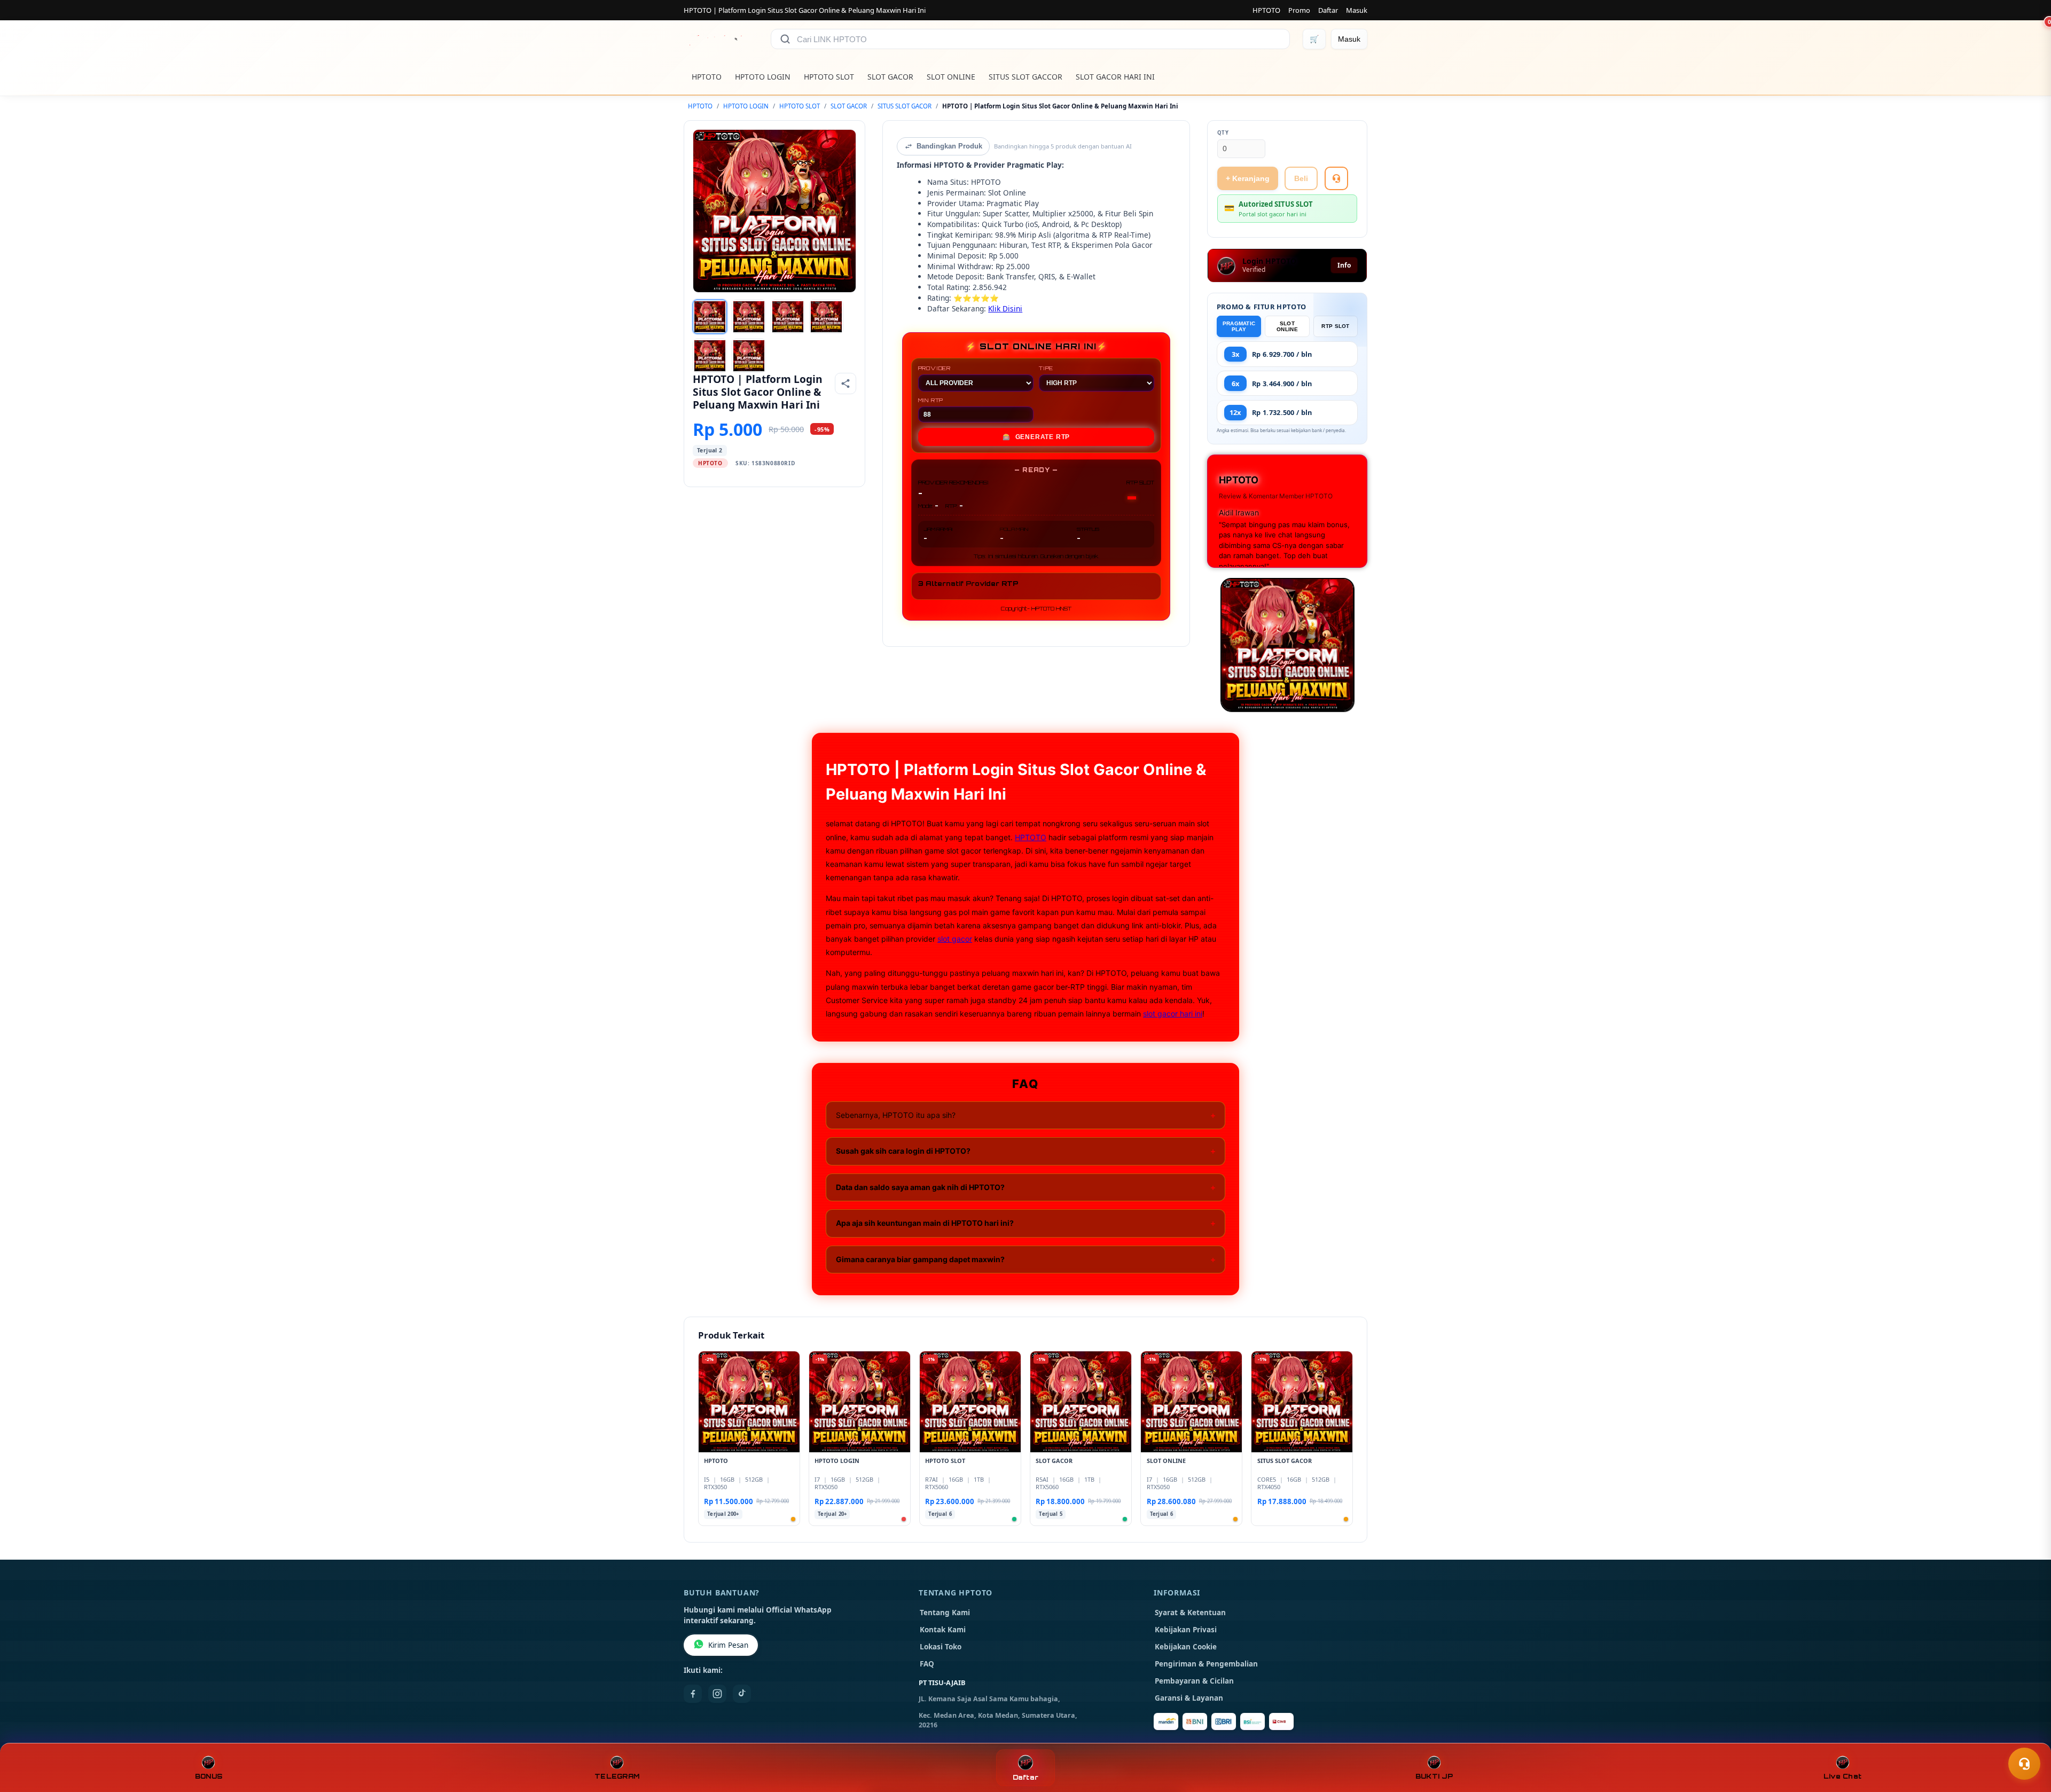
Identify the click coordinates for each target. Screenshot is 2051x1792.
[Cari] (785, 39)
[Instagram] (717, 1694)
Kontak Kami (943, 1630)
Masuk (1357, 10)
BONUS (209, 1776)
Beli (1301, 178)
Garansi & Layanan (1189, 1698)
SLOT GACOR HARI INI (1115, 77)
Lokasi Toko (941, 1647)
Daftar (1328, 10)
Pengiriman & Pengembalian (1206, 1664)
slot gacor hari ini (1173, 1014)
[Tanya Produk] (1336, 178)
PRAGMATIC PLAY (1239, 326)
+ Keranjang (1248, 178)
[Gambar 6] (749, 356)
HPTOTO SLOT (829, 77)
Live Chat (1842, 1776)
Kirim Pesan (728, 1645)
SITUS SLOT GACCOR (1025, 77)
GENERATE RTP (1036, 437)
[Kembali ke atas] (2027, 1738)
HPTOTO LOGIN (763, 77)
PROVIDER (934, 368)
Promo (1299, 10)
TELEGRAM (617, 1776)
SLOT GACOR (890, 77)
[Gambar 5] (710, 356)
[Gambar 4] (826, 317)
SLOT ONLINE (951, 77)
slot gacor (955, 939)
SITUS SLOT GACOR (905, 106)
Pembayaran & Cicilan (1194, 1681)
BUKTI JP (1434, 1776)
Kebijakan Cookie (1186, 1647)
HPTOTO (1266, 10)
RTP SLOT (1335, 326)
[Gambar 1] (710, 317)
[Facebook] (693, 1694)
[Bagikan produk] (846, 384)
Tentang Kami (945, 1613)
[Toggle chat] (2024, 1764)
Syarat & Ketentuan (1190, 1613)
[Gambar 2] (749, 317)
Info (1344, 265)
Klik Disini (1005, 308)
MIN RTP (931, 400)
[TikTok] (742, 1694)
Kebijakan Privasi (1186, 1630)
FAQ (927, 1664)
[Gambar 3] (788, 317)
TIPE (1046, 368)
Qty (1223, 133)
